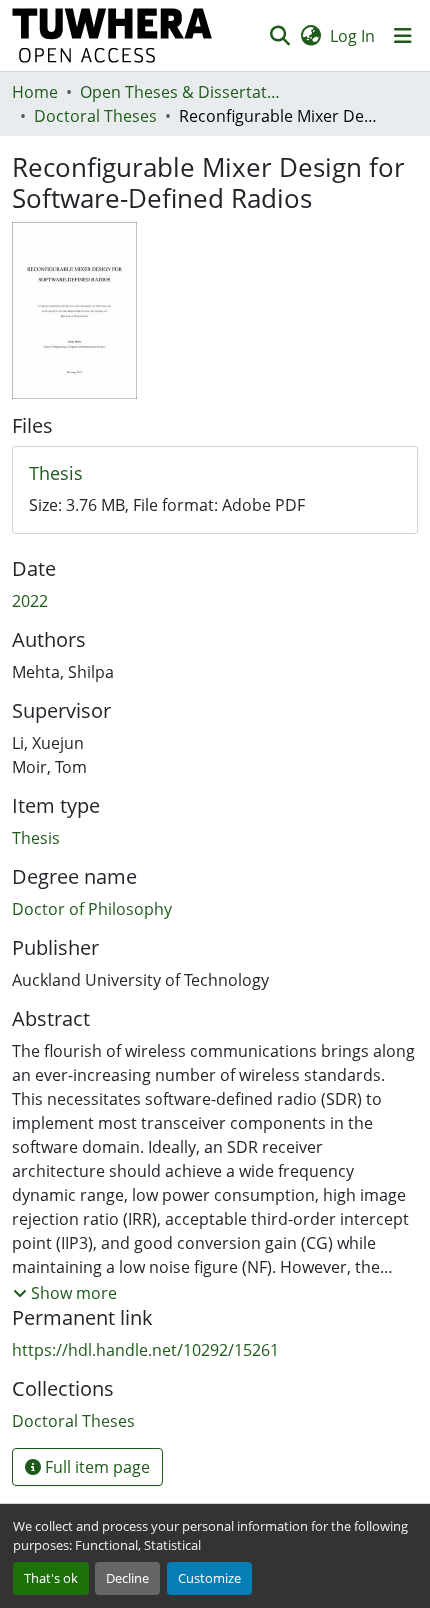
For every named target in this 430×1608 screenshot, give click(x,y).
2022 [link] (30, 601)
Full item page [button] (95, 1467)
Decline (127, 1578)
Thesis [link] (36, 838)
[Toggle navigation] (403, 36)
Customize (209, 1578)
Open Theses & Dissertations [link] (180, 92)
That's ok (51, 1578)
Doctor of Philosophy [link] (92, 909)
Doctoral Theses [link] (95, 116)
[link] (215, 474)
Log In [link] (352, 36)
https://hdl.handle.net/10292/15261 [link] (145, 1350)
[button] (112, 35)
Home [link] (35, 92)
